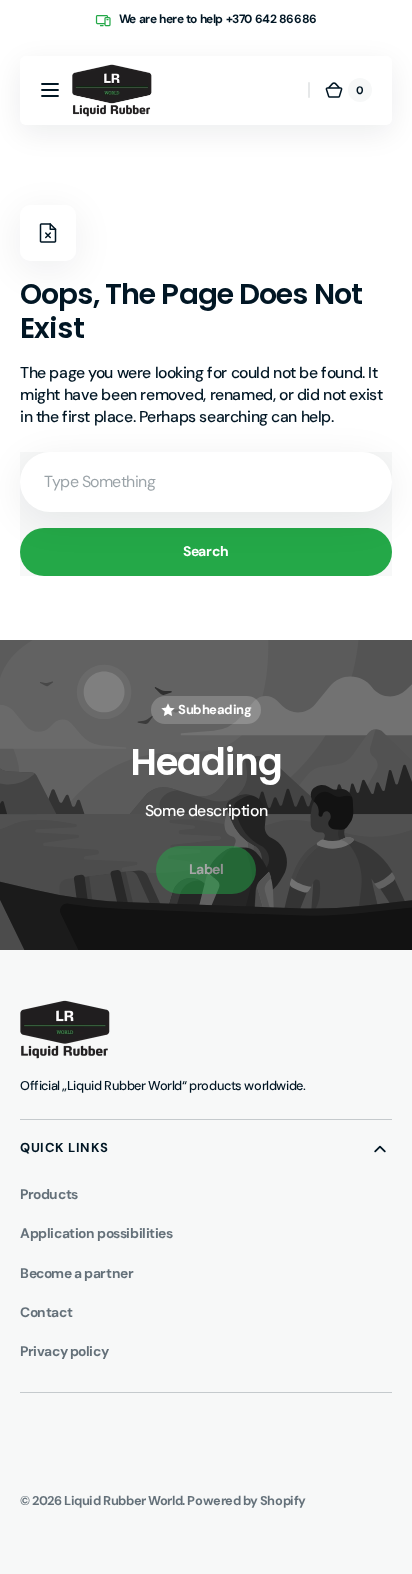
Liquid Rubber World (123, 1500)
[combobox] (206, 482)
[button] (50, 90)
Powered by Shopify (246, 1500)
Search (205, 551)
